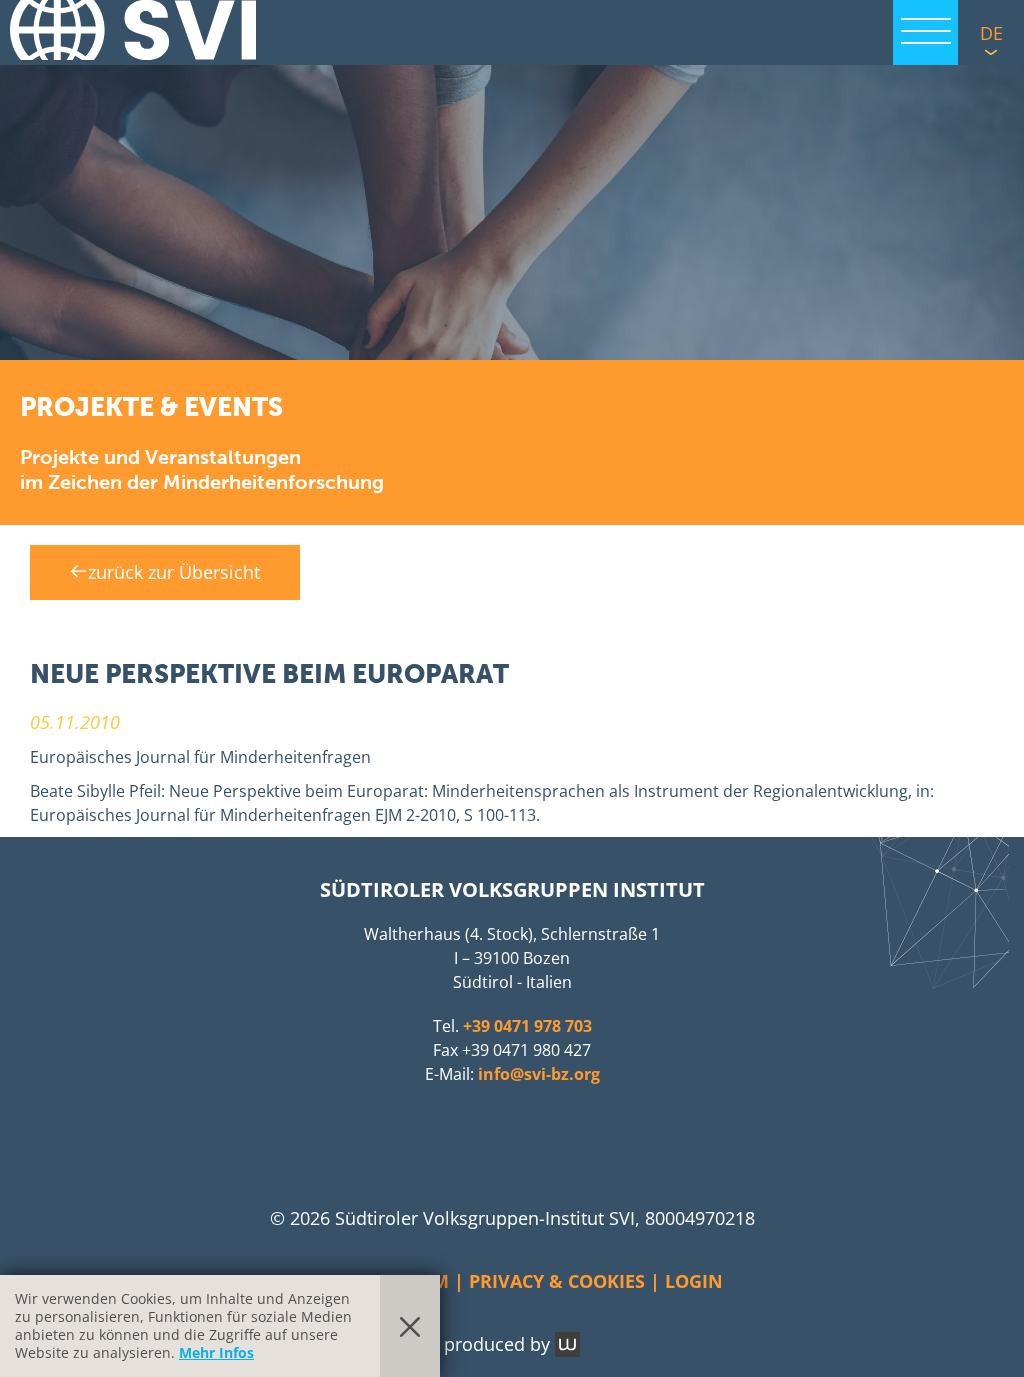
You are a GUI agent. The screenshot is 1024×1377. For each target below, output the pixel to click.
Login (694, 1281)
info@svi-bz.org (539, 1074)
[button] (512, 210)
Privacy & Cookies (557, 1281)
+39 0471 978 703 (527, 1026)
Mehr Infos (216, 1352)
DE (991, 33)
